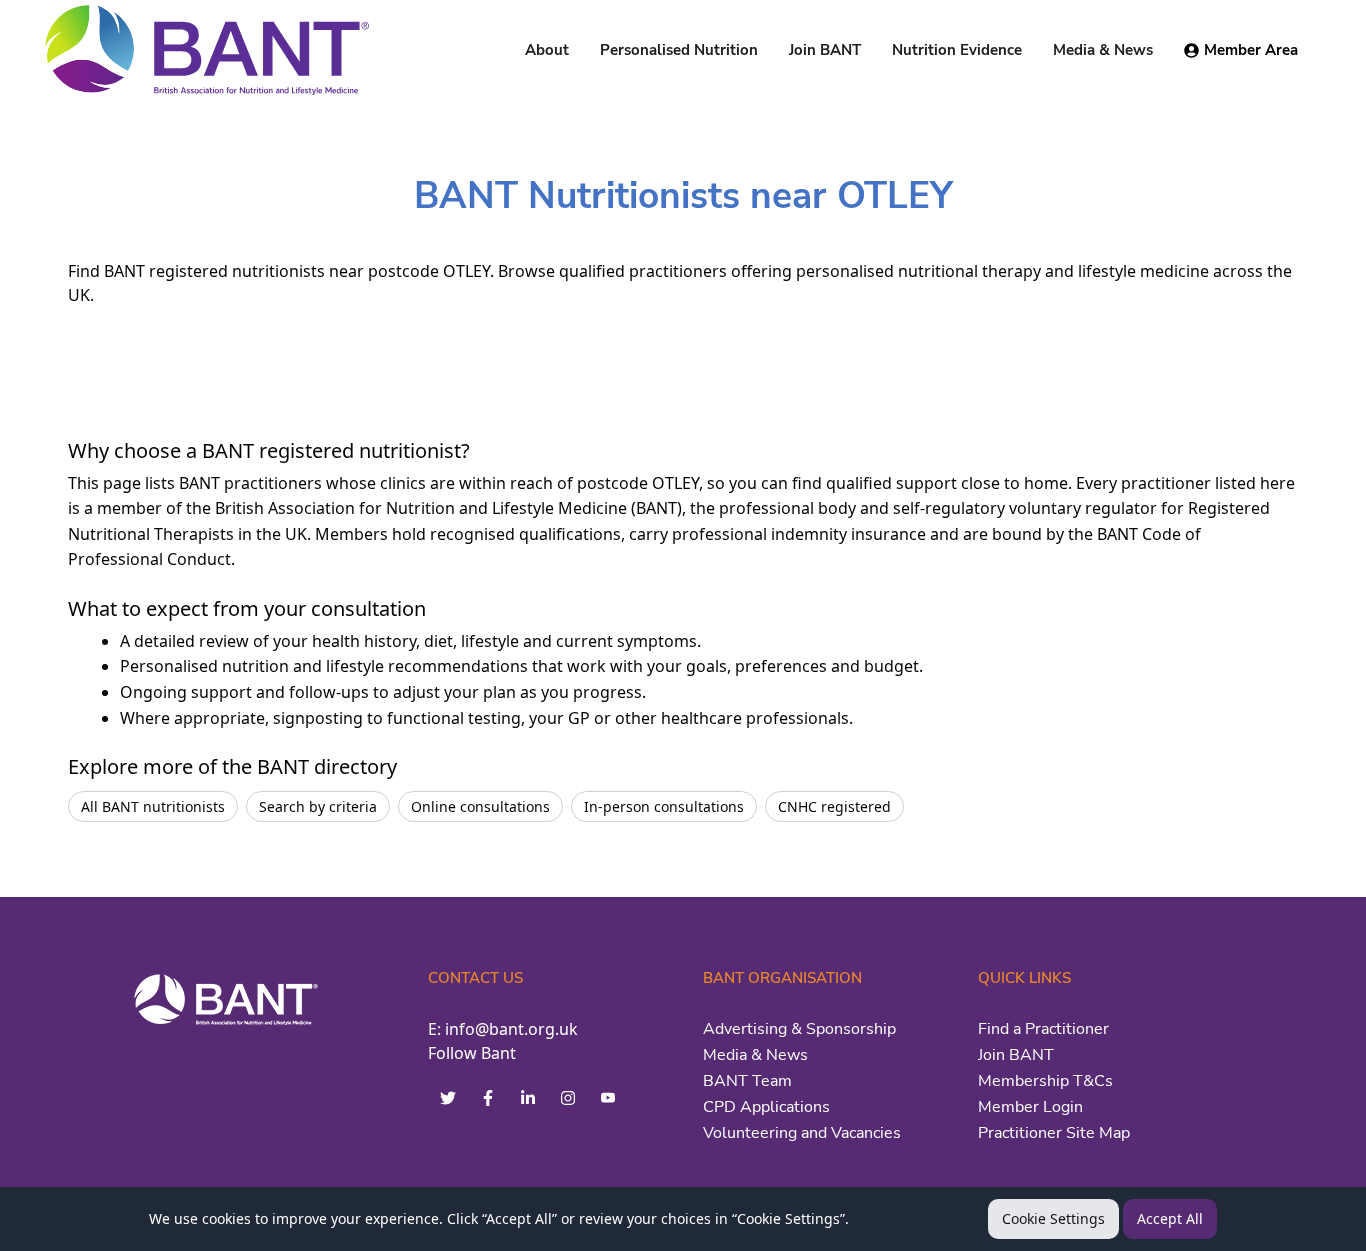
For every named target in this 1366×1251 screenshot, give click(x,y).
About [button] (547, 50)
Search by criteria (318, 806)
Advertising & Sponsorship (799, 1029)
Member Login (1030, 1107)
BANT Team (747, 1081)
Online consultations (480, 806)
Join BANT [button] (825, 50)
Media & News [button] (1103, 50)
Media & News (755, 1055)
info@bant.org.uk (511, 1029)
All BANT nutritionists (153, 806)
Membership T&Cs (1045, 1081)
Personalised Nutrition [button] (679, 50)
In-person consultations (664, 806)
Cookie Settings (1053, 1218)
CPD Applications (766, 1107)
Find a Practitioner (1043, 1029)
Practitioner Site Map (1054, 1133)
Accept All (1170, 1218)
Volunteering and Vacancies (802, 1133)
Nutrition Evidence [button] (957, 50)
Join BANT (1016, 1055)
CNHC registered (834, 806)
